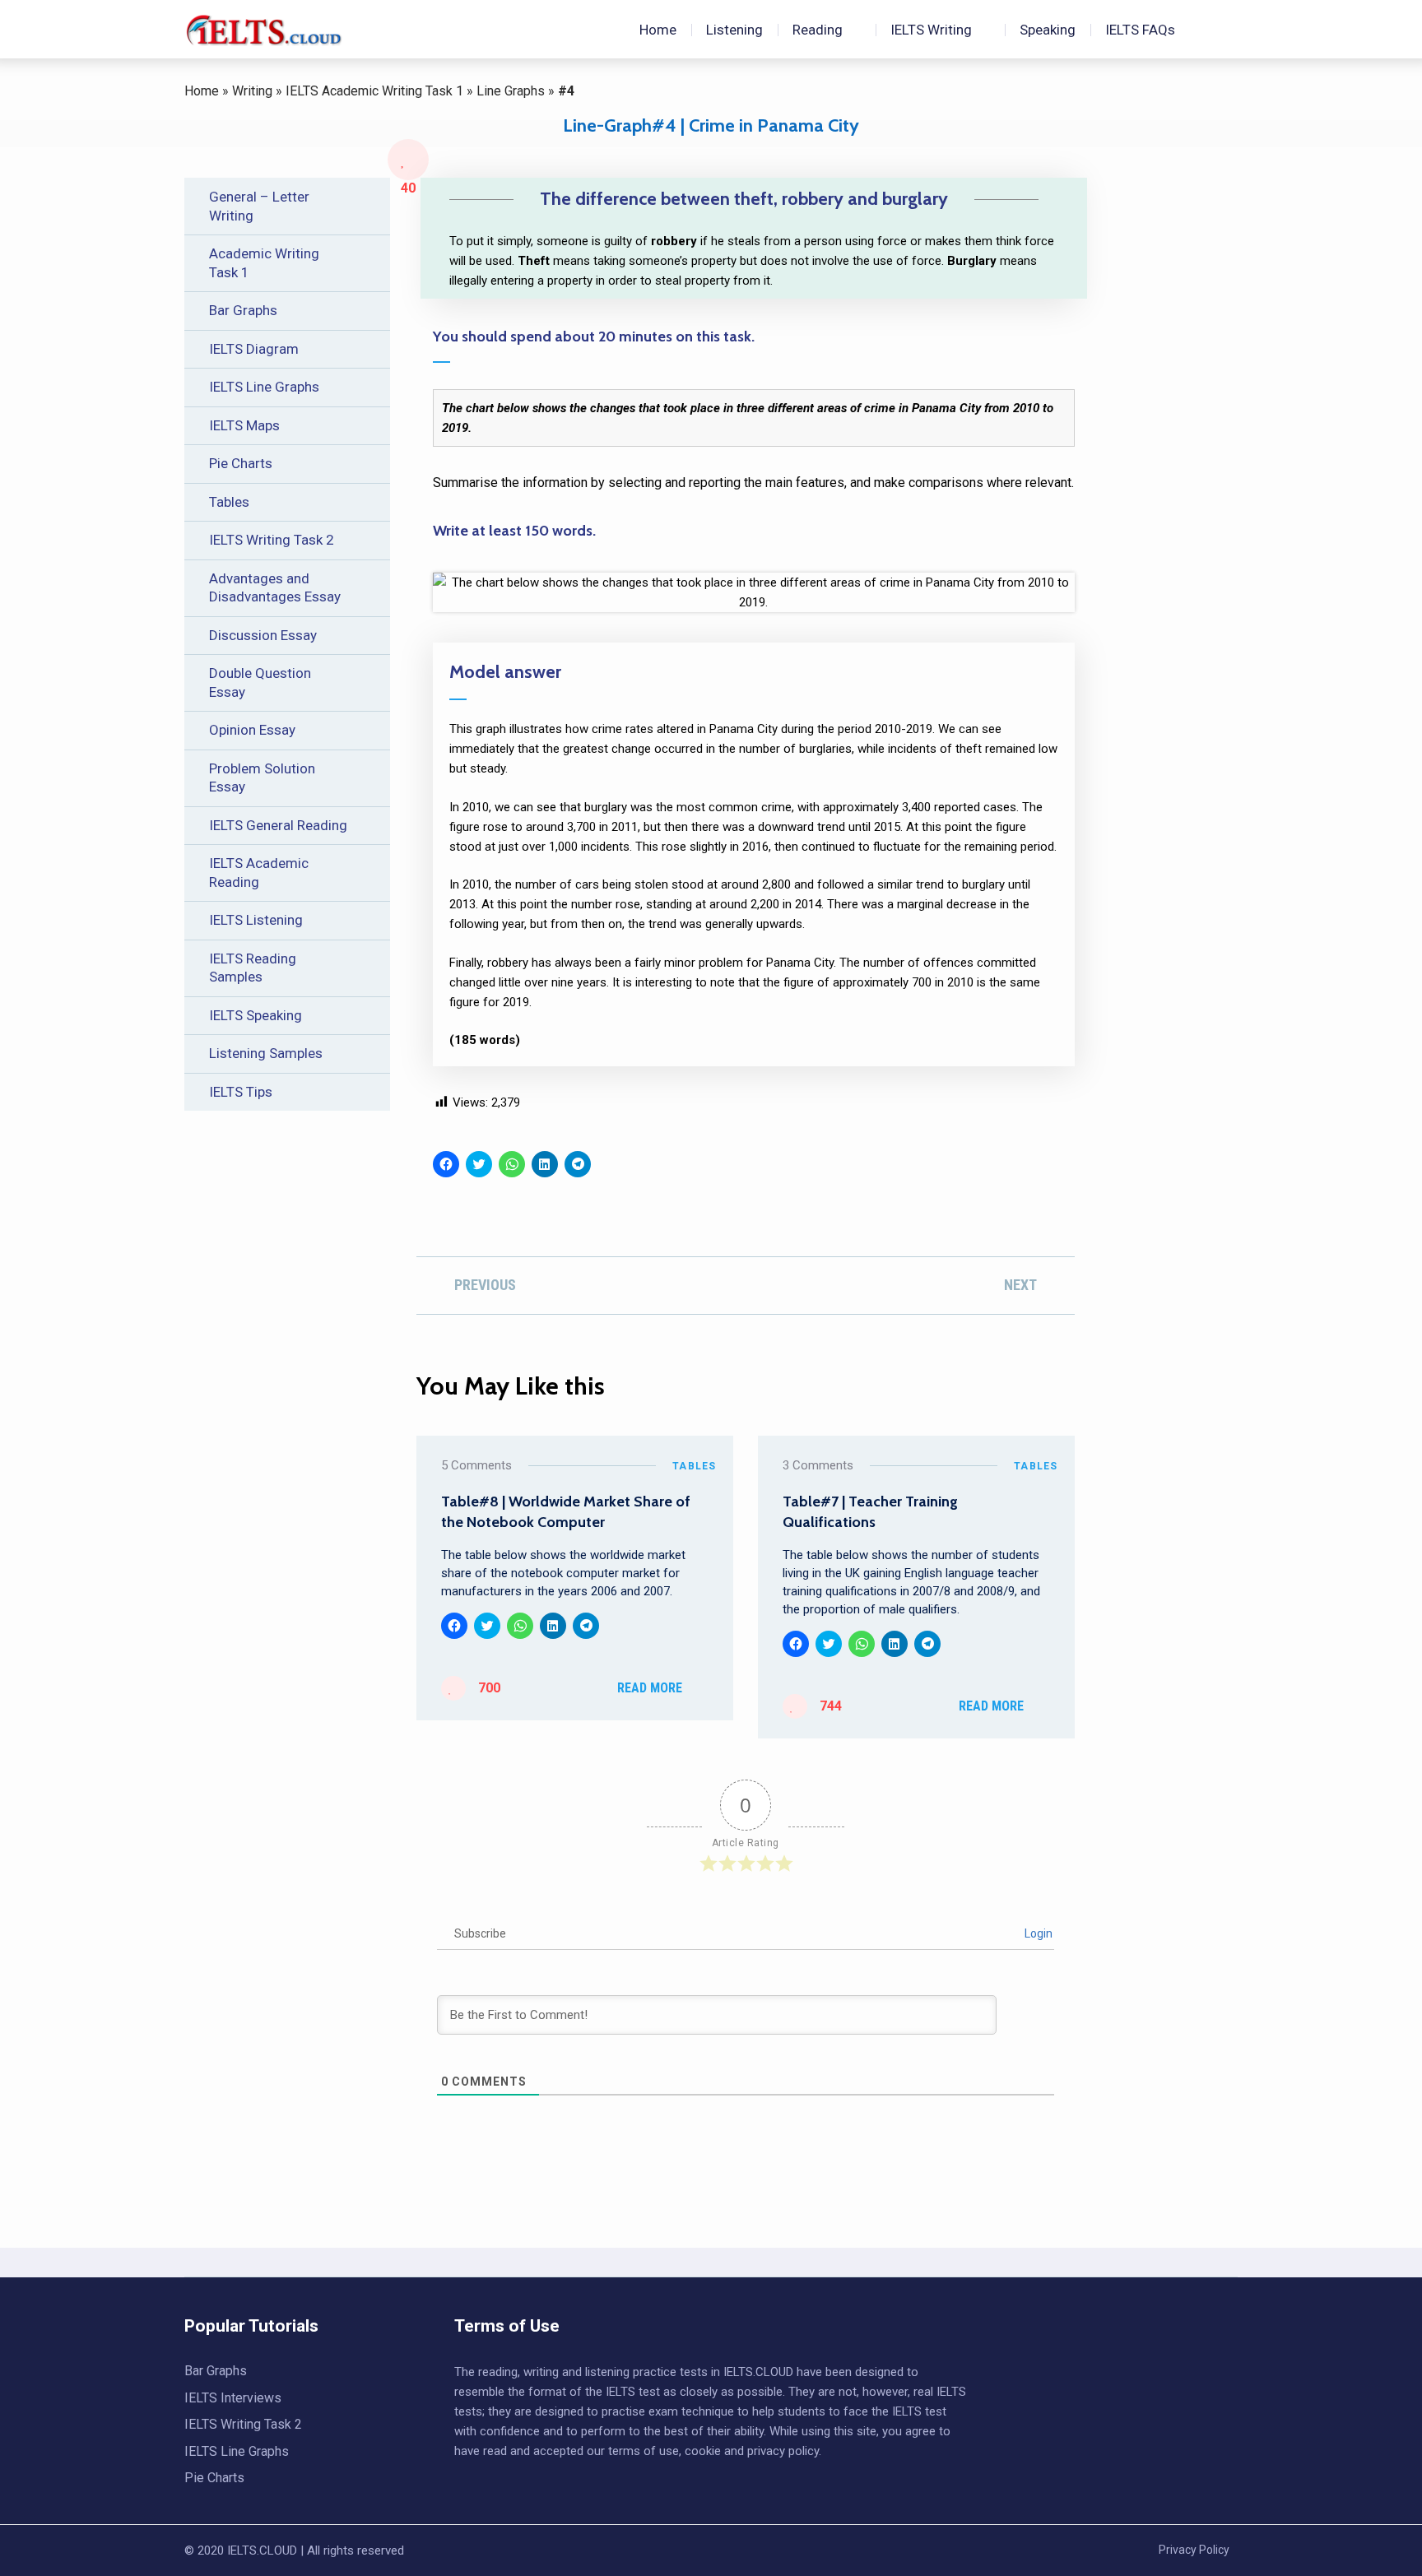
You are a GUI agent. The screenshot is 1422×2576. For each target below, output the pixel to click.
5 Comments (476, 1465)
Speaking (1048, 30)
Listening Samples (266, 1053)
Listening (734, 30)
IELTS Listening (256, 920)
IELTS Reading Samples (253, 968)
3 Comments (818, 1465)
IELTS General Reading (278, 825)
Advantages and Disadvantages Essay (275, 588)
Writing (252, 91)
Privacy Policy (1194, 2550)
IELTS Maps (244, 425)
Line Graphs (511, 91)
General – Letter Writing (259, 206)
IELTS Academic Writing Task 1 (374, 91)
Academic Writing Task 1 (264, 263)
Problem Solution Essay (262, 778)
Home (656, 30)
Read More (650, 1688)
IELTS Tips (241, 1092)
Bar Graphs (243, 310)
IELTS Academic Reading (259, 873)
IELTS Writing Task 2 (272, 540)
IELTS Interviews (233, 2398)
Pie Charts (241, 463)
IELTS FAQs (1140, 30)
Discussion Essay (263, 635)
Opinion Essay (252, 730)
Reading (818, 30)
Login (1037, 1933)
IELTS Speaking (256, 1015)
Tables (229, 502)
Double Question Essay (260, 682)
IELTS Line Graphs (264, 387)
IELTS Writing (931, 30)
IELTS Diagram (254, 349)
